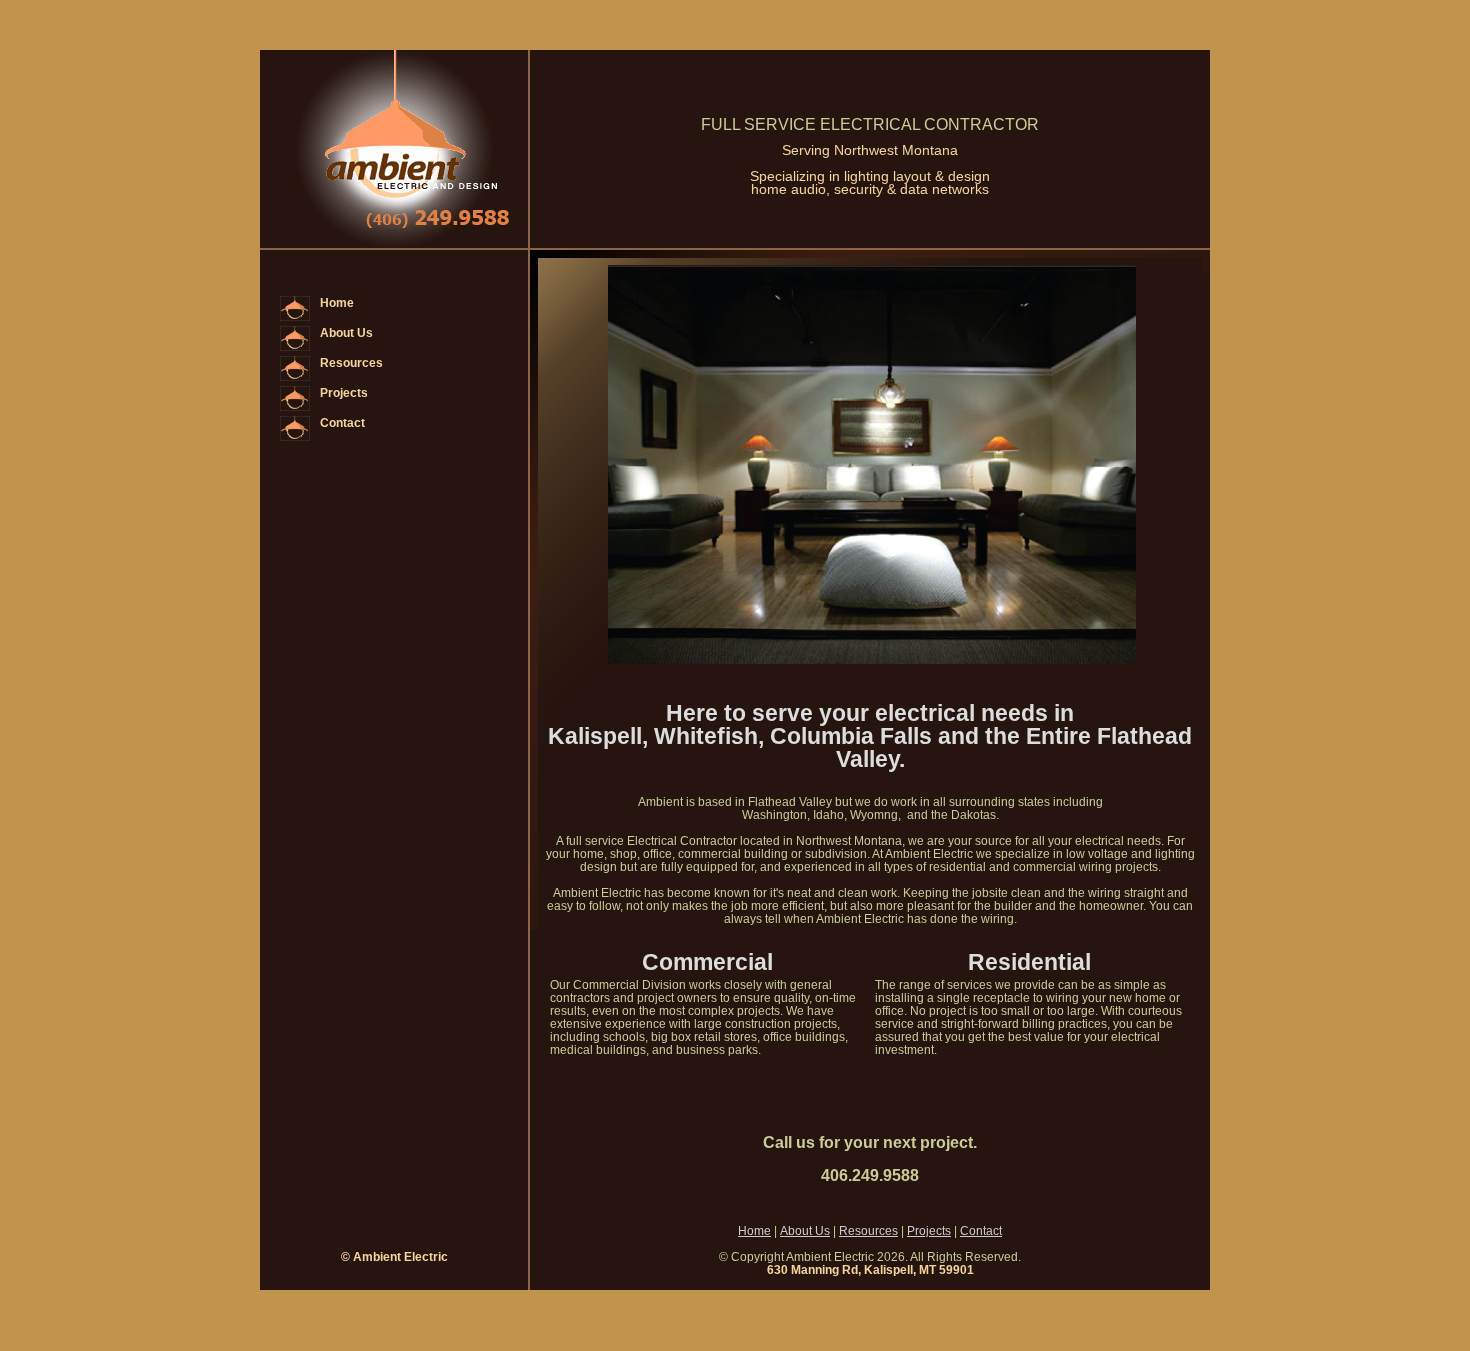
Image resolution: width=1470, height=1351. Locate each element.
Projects (344, 393)
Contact (342, 423)
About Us (346, 333)
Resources (351, 363)
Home (337, 303)
